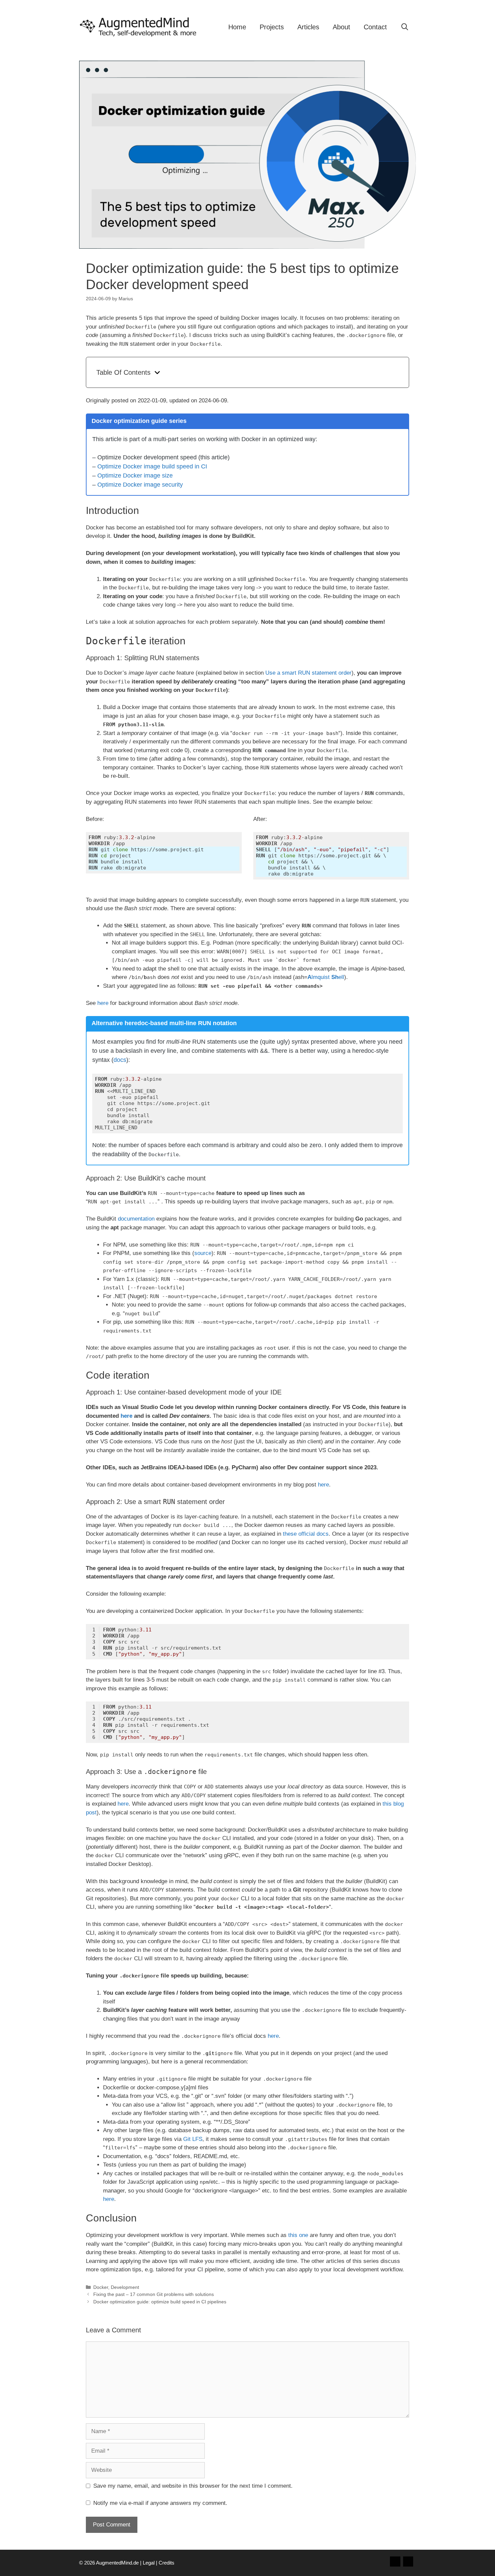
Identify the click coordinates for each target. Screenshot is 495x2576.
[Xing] (395, 2562)
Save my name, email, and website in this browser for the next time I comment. (193, 2486)
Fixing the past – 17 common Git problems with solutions (154, 2294)
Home (237, 27)
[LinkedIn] (408, 2562)
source (203, 1253)
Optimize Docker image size (135, 476)
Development (125, 2287)
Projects (272, 27)
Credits (167, 2563)
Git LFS (193, 2139)
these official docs (306, 1534)
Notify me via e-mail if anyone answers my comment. (160, 2503)
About (341, 27)
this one (298, 2235)
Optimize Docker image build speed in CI (152, 466)
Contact (375, 27)
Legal (149, 2563)
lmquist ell (326, 977)
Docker (101, 2287)
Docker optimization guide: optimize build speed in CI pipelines (160, 2302)
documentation (136, 1219)
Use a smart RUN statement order (308, 673)
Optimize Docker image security (140, 485)
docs (120, 1060)
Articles (308, 27)
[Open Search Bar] (405, 27)
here (103, 1003)
